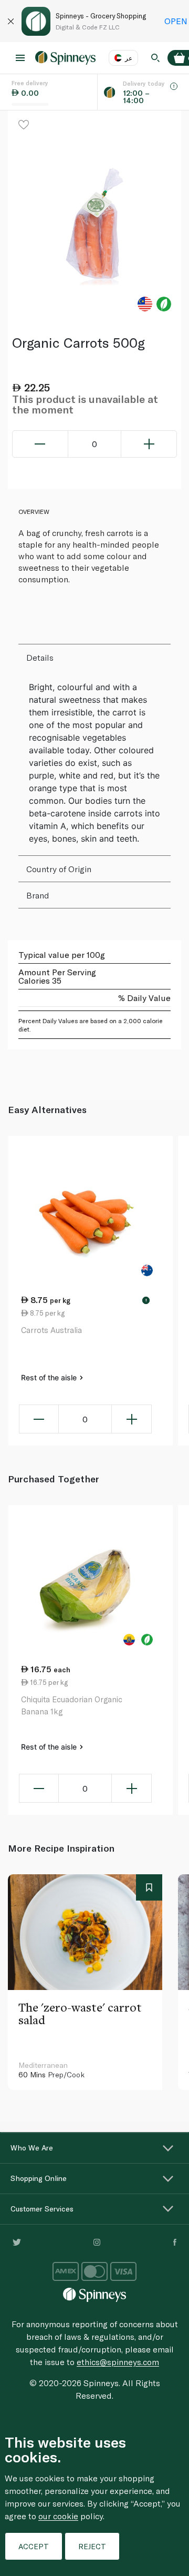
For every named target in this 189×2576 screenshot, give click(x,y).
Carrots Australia (51, 1330)
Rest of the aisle (50, 1377)
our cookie (58, 2516)
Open (176, 21)
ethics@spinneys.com (118, 2362)
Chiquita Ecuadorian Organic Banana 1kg (72, 1705)
